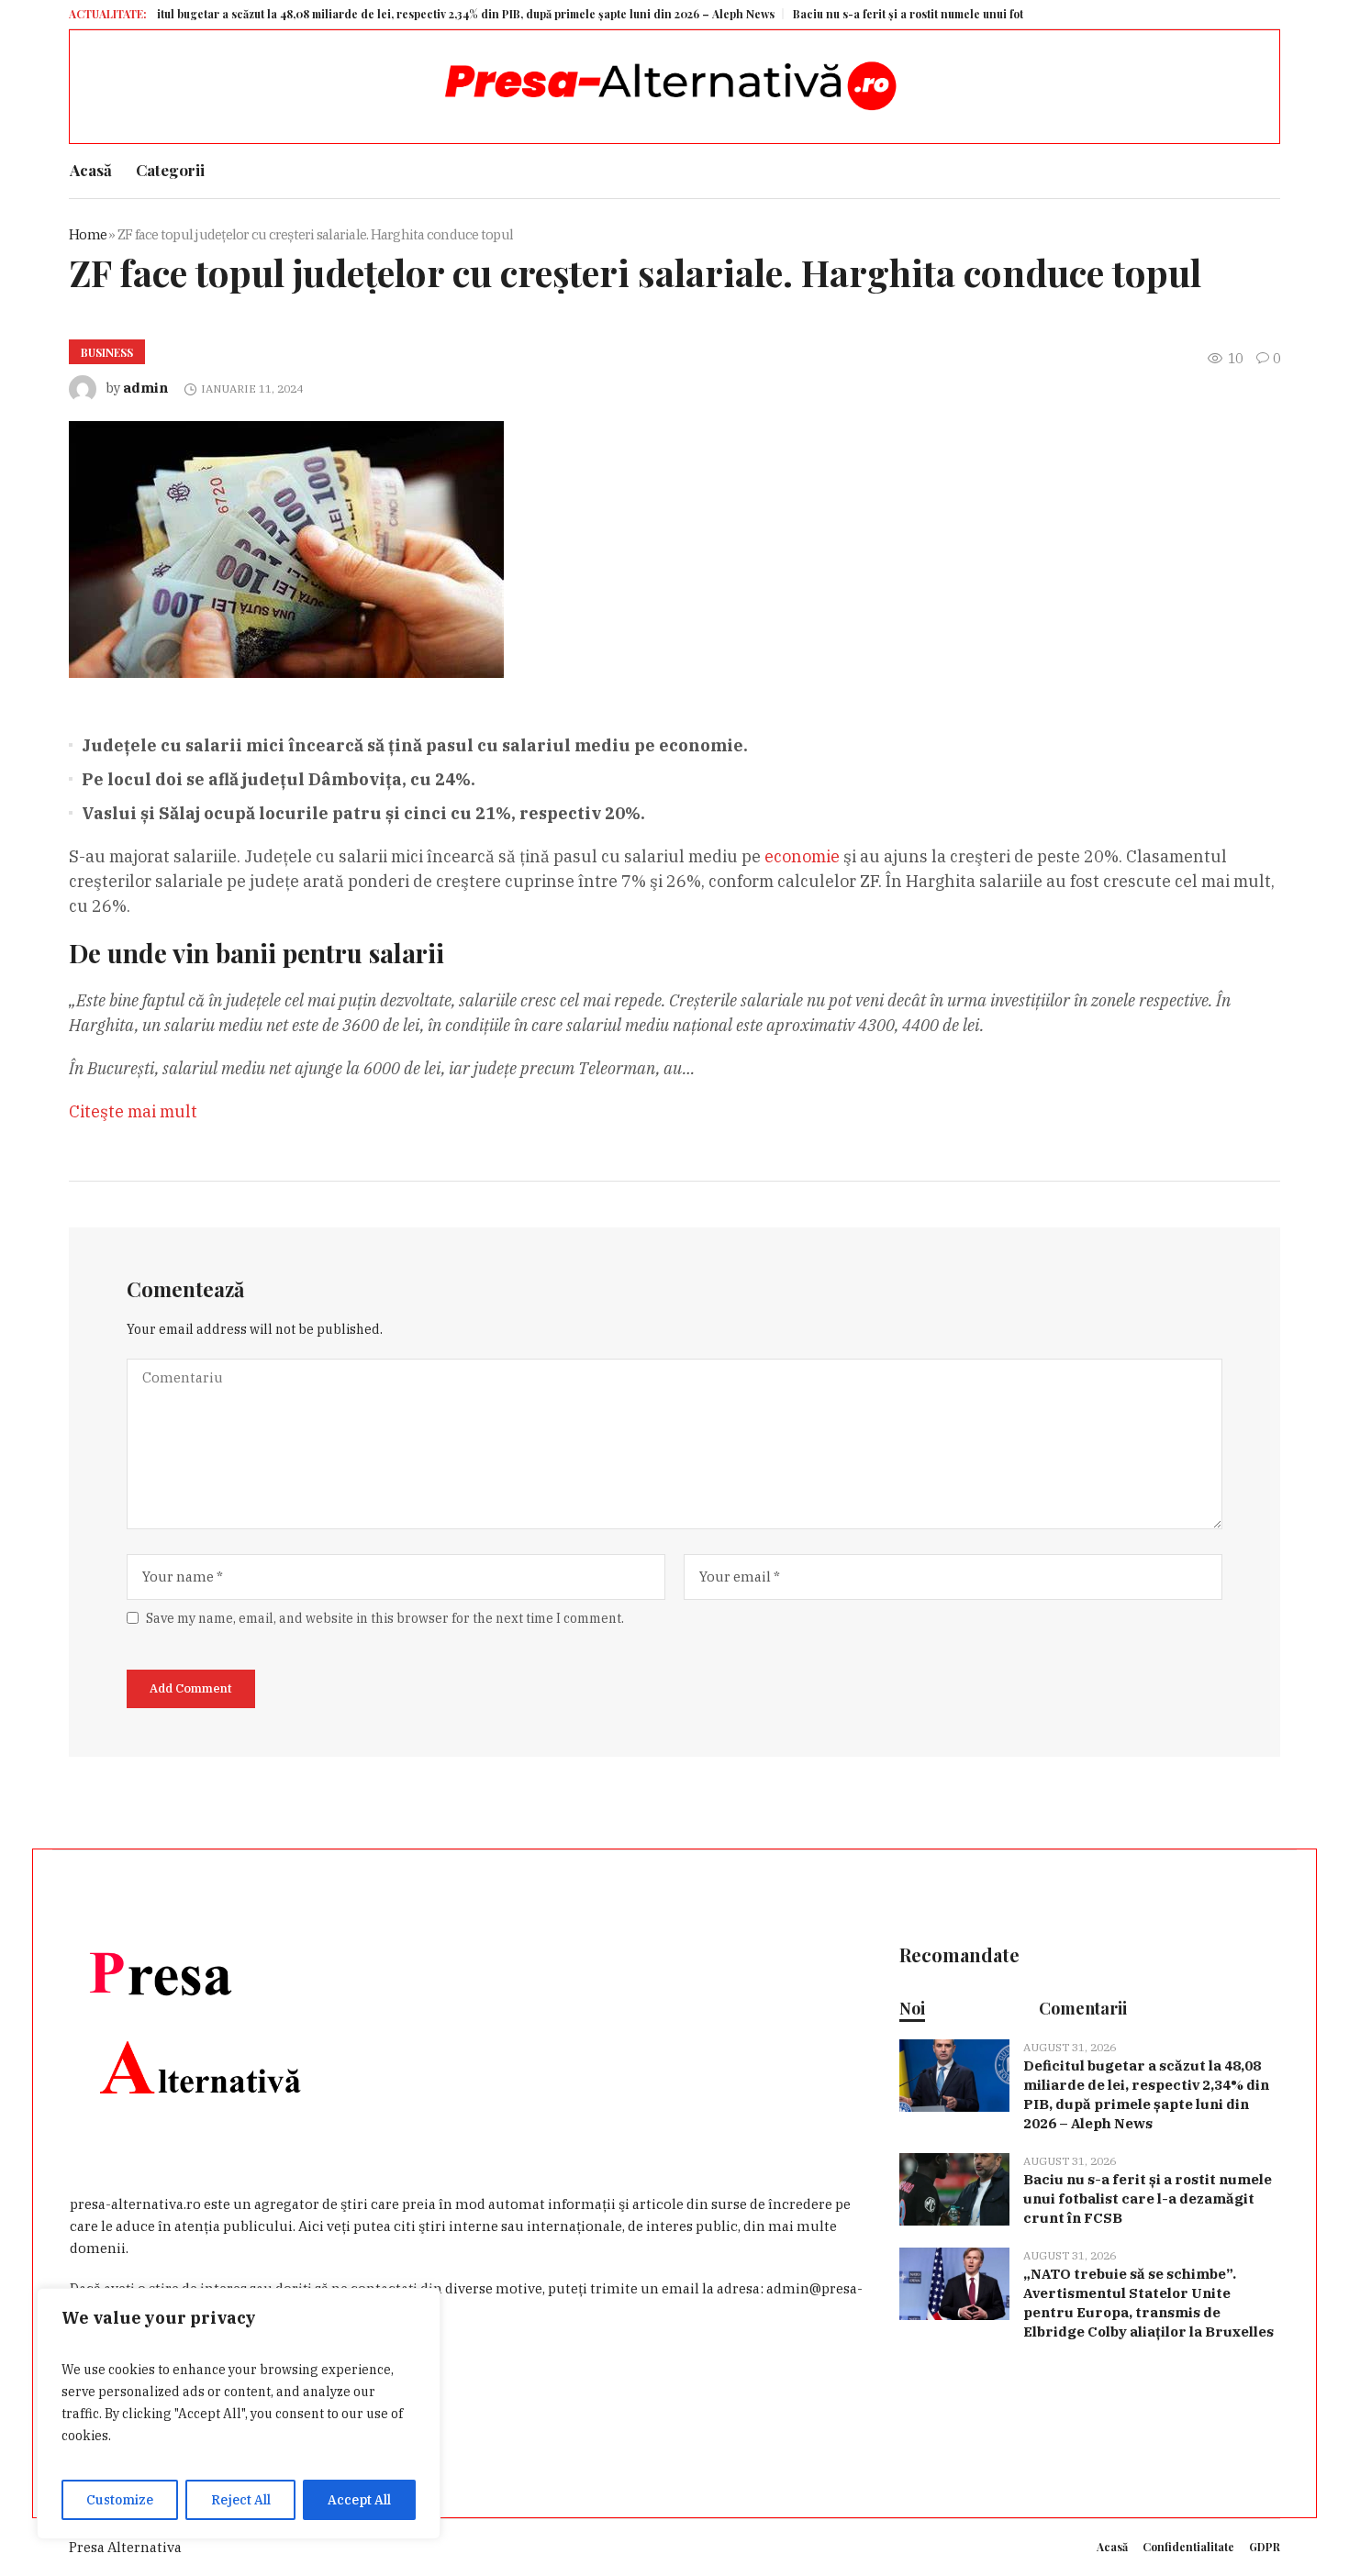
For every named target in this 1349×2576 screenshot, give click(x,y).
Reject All (241, 2500)
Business (107, 352)
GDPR (1265, 2547)
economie (802, 856)
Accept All (359, 2500)
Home (88, 234)
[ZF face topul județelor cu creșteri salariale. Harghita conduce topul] (286, 548)
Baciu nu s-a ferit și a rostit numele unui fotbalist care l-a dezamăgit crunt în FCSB (957, 14)
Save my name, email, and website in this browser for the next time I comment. (385, 1618)
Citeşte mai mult (133, 1111)
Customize (120, 2500)
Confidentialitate (1188, 2547)
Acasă (1112, 2547)
